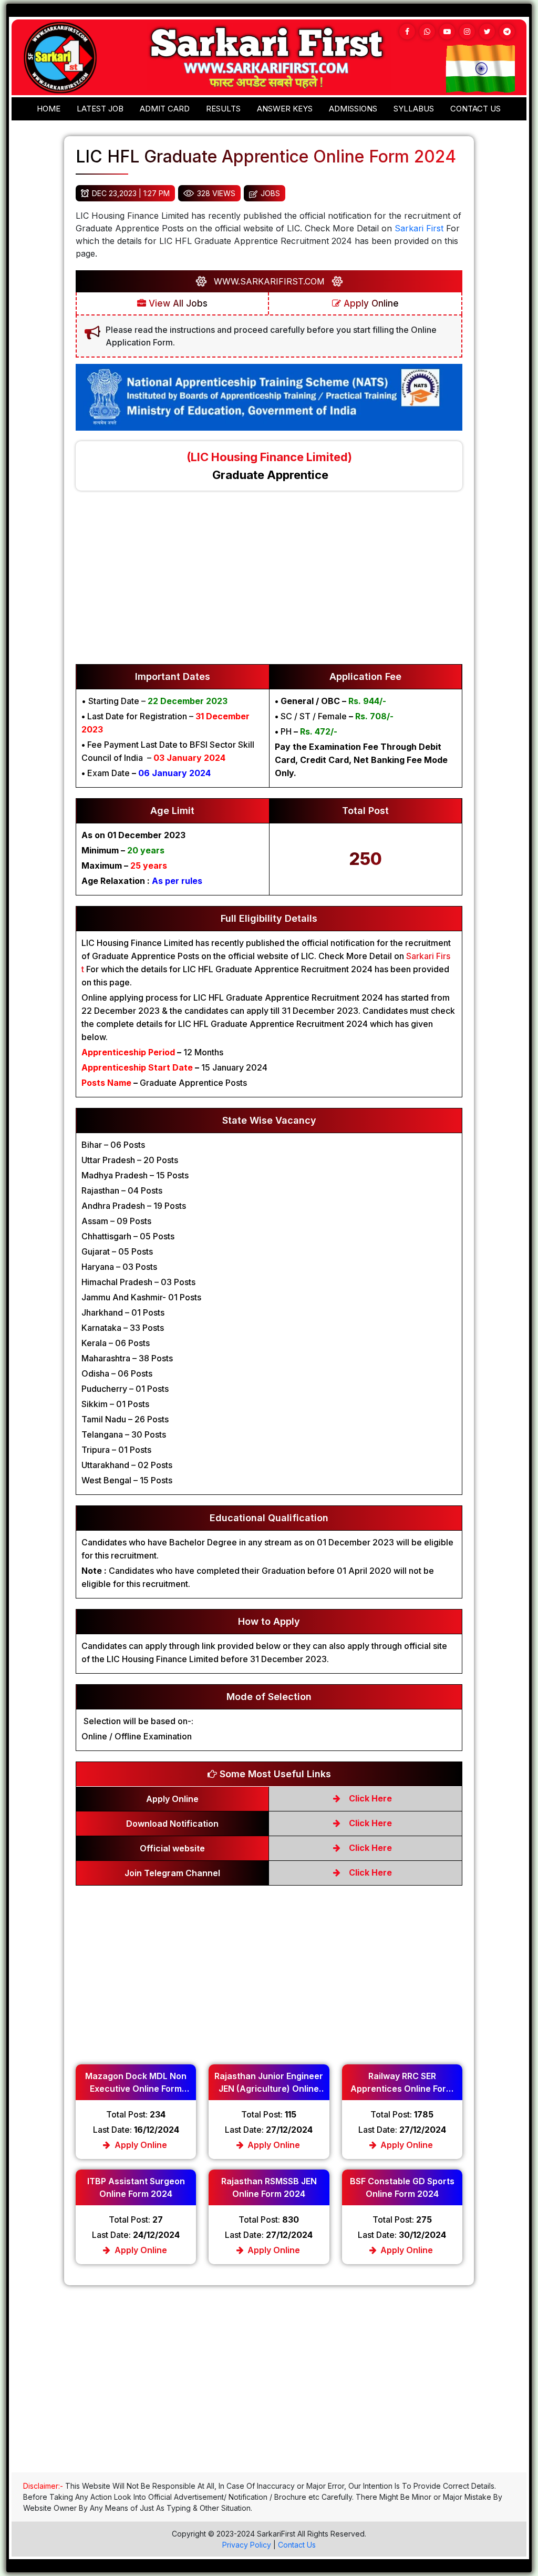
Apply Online (370, 303)
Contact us (475, 109)
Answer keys (285, 109)
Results (223, 109)
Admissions (353, 109)
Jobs (270, 193)
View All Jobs (177, 303)
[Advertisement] (269, 583)
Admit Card (165, 109)
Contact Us (297, 2545)
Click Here (369, 1798)
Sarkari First (419, 228)
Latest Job (100, 109)
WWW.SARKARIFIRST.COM (269, 281)
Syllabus (414, 109)
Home (49, 109)
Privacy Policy (247, 2545)
